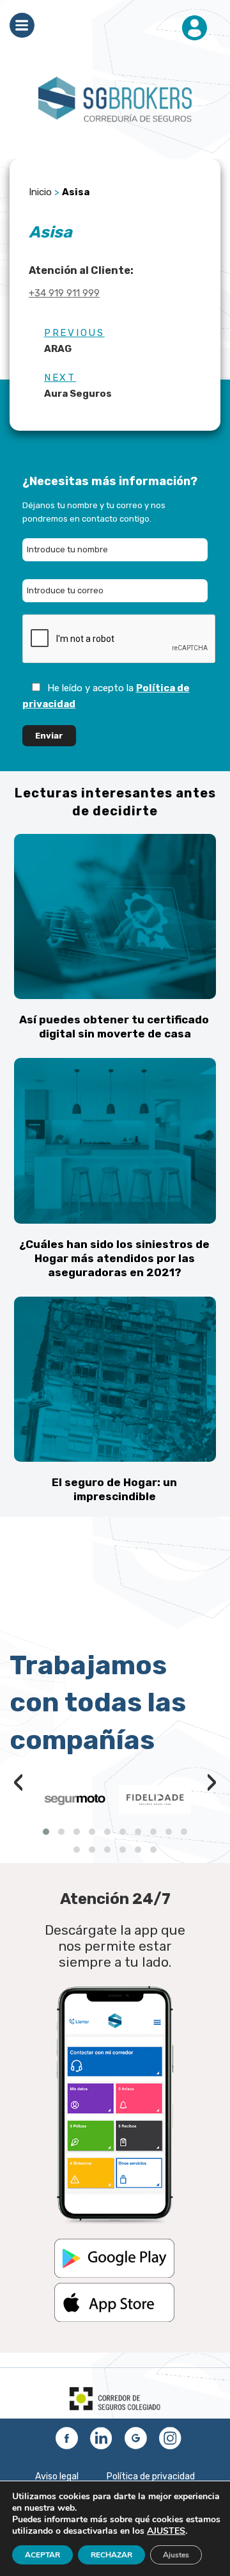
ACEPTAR (42, 2555)
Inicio (40, 192)
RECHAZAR (111, 2555)
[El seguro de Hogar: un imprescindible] (115, 1379)
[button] (46, 1832)
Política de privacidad (151, 2476)
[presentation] (19, 1785)
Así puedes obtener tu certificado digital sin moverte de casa (114, 1027)
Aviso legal (57, 2476)
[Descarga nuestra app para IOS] (114, 2319)
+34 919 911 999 (64, 293)
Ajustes (176, 2555)
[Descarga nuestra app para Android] (114, 2275)
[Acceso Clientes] (195, 29)
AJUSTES (166, 2531)
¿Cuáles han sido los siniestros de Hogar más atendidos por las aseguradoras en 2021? (114, 1258)
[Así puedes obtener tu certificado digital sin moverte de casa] (115, 916)
